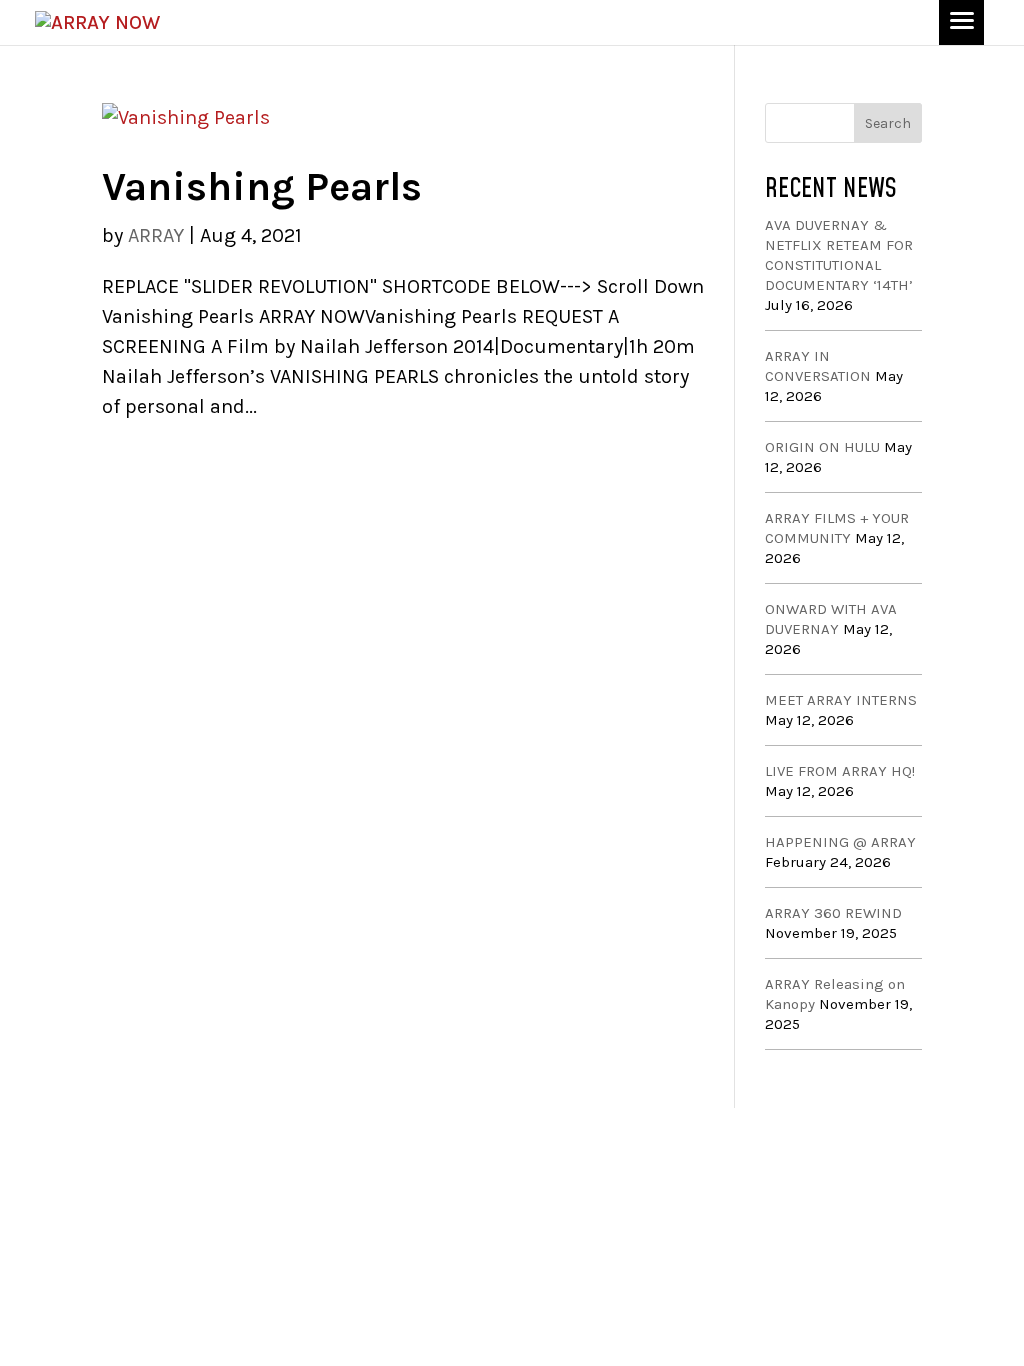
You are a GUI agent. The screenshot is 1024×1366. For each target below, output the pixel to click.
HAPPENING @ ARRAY (840, 842)
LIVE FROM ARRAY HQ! (840, 771)
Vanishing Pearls (262, 186)
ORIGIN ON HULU (822, 447)
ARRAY (156, 235)
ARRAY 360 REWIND (833, 913)
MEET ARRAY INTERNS (841, 700)
